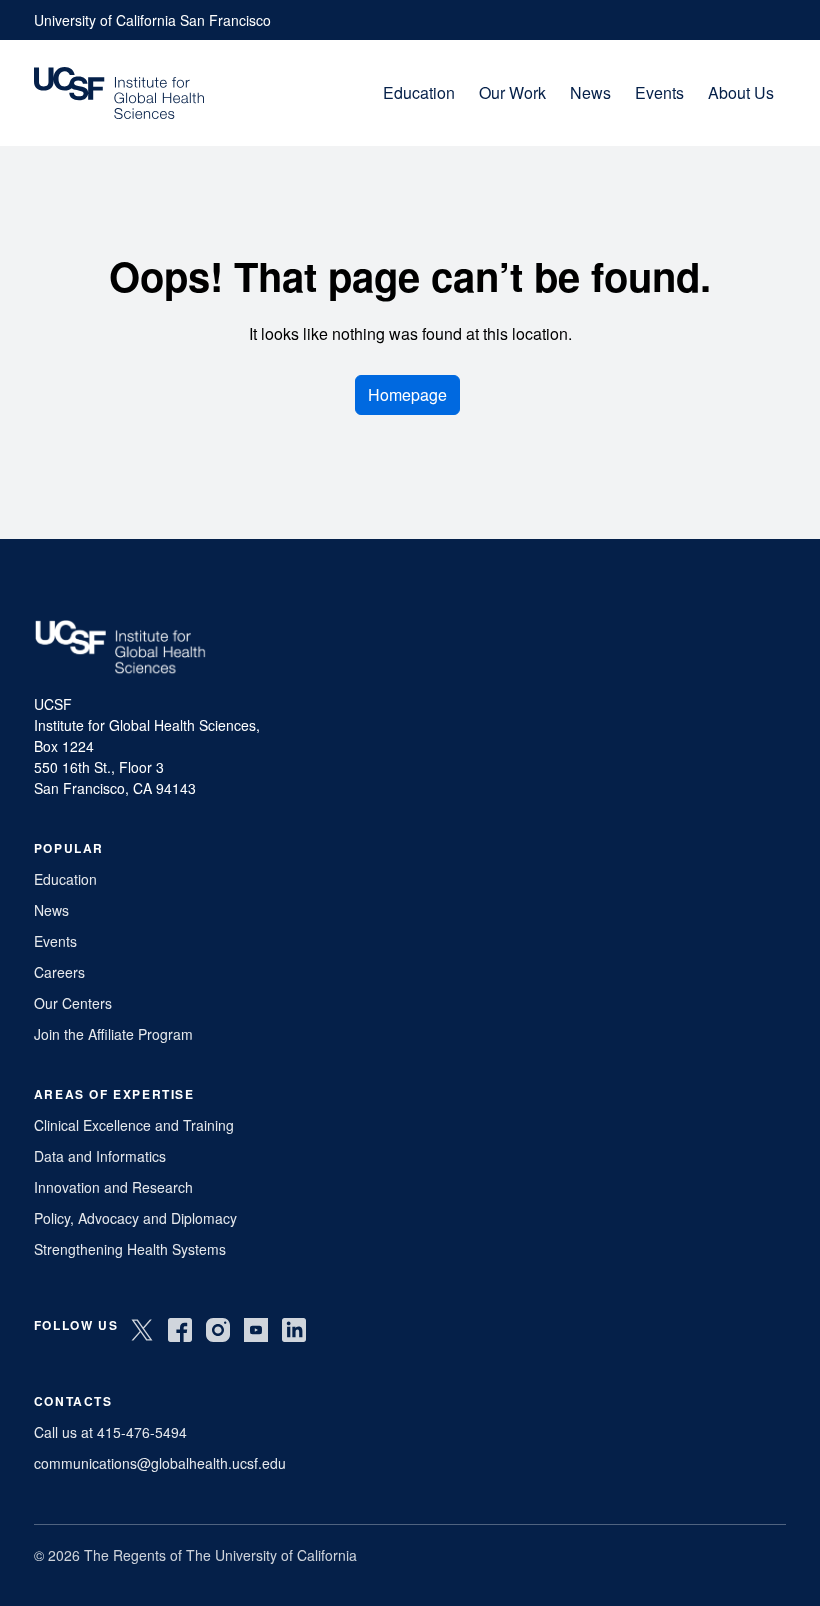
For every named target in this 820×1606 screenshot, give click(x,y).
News (590, 92)
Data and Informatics (100, 1156)
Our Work (512, 92)
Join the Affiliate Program (113, 1034)
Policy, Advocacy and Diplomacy (135, 1218)
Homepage (407, 394)
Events (659, 92)
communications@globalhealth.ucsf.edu (160, 1463)
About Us (741, 92)
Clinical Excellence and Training (134, 1125)
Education (419, 92)
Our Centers (73, 1003)
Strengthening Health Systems (130, 1249)
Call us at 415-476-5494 (110, 1432)
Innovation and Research (113, 1187)
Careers (59, 972)
